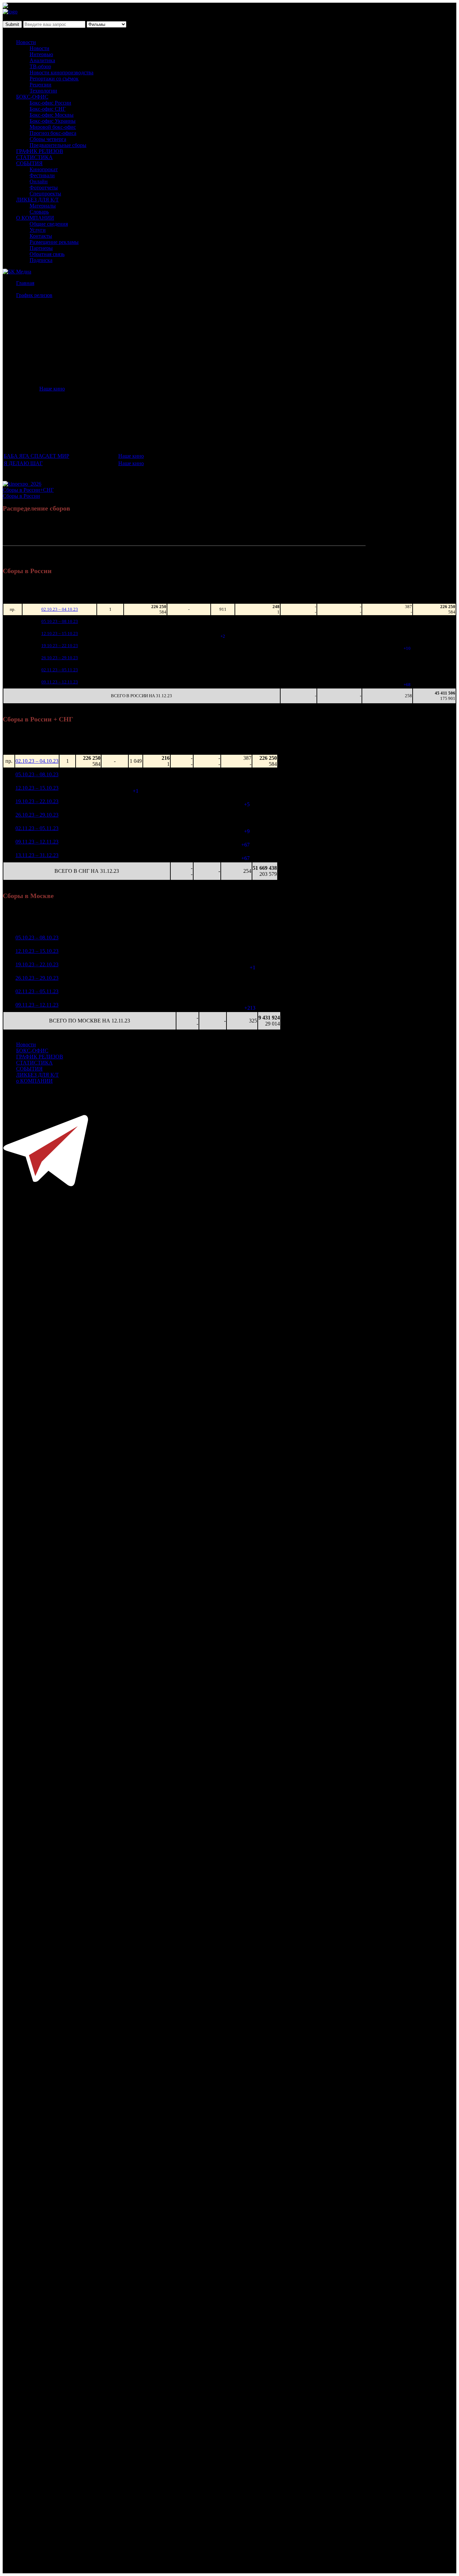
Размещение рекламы (54, 242)
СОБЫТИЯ (29, 163)
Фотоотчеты (44, 188)
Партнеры (41, 248)
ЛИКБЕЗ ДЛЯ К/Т (37, 200)
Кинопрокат (44, 169)
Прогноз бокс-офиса (53, 133)
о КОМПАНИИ (34, 1081)
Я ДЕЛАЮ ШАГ (23, 463)
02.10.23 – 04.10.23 (60, 609)
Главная (25, 283)
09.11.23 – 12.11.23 (60, 682)
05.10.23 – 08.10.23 (60, 621)
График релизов (34, 295)
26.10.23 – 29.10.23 (60, 658)
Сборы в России (21, 496)
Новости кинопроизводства (61, 72)
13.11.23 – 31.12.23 (37, 855)
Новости (26, 42)
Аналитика (42, 60)
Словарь (39, 212)
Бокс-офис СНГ (48, 109)
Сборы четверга (48, 139)
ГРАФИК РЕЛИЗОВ (40, 151)
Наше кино (52, 389)
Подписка (41, 260)
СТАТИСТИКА (34, 157)
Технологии (43, 91)
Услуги (38, 230)
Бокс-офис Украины (53, 121)
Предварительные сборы (58, 145)
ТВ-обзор (40, 66)
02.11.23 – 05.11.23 (60, 670)
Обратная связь (47, 254)
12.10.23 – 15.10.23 (60, 633)
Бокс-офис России (50, 103)
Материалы (43, 206)
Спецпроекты (45, 194)
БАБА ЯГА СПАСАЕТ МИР (36, 456)
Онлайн (39, 181)
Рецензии (40, 85)
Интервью (41, 54)
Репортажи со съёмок (54, 79)
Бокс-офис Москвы (52, 115)
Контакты (41, 236)
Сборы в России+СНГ (28, 490)
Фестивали (42, 175)
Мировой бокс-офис (53, 127)
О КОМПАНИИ (35, 218)
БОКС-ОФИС (32, 97)
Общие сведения (49, 224)
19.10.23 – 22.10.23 (60, 646)
